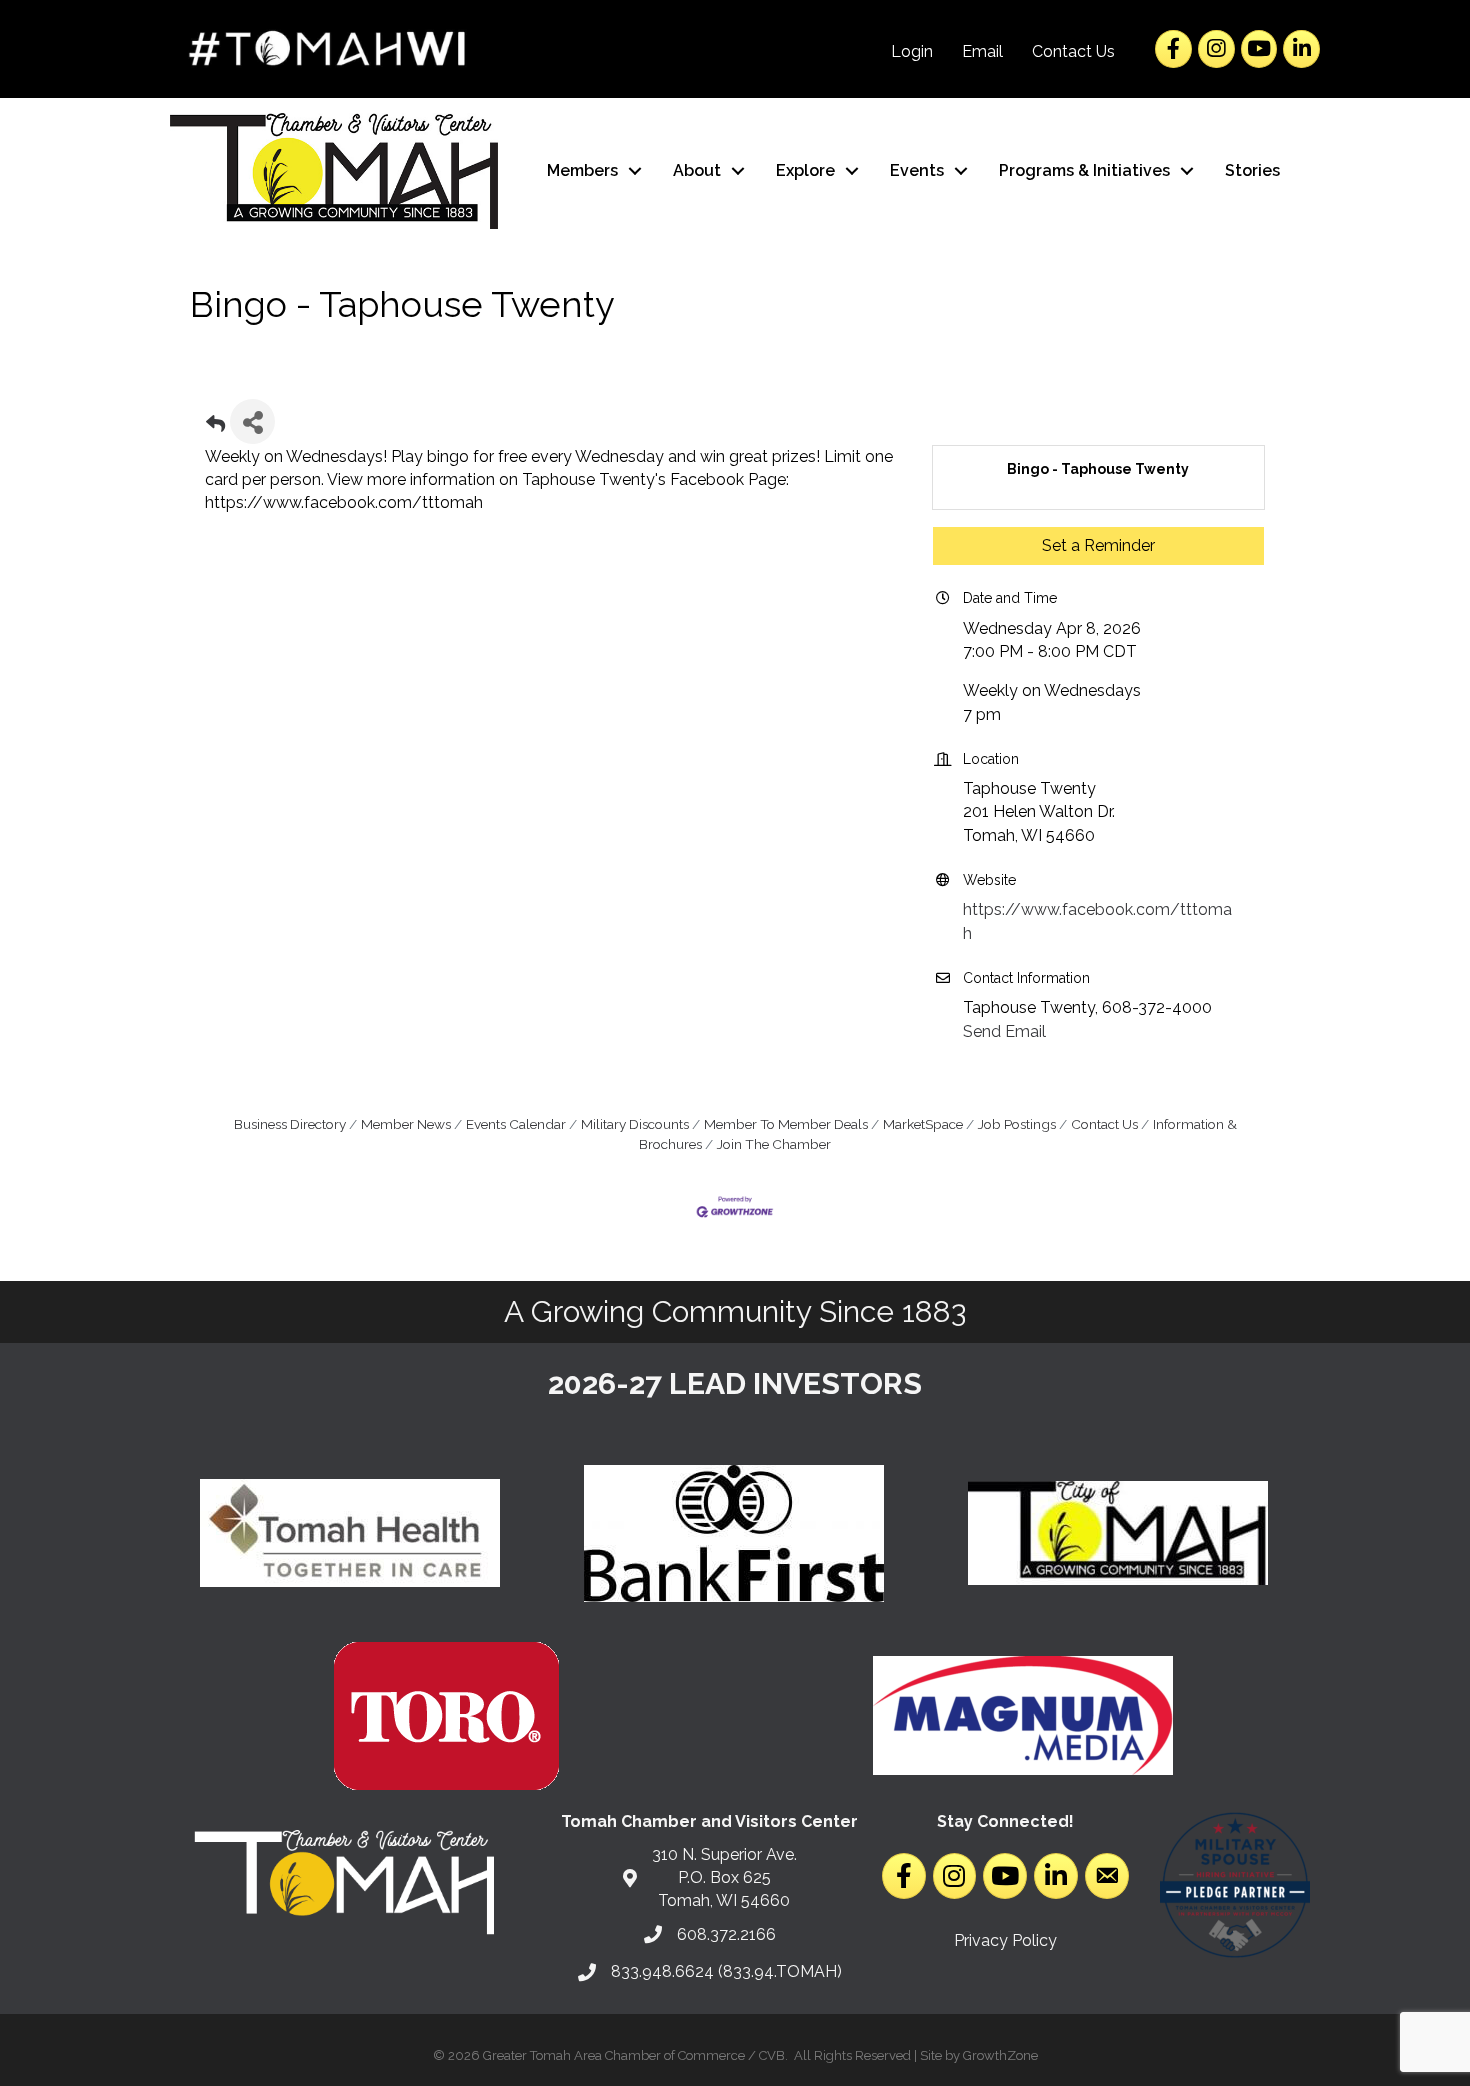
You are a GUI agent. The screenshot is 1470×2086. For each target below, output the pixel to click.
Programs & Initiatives (1084, 170)
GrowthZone (1000, 2055)
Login (912, 51)
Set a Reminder (1098, 545)
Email (982, 51)
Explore (805, 170)
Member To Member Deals (786, 1124)
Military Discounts (635, 1124)
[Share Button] (252, 421)
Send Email (1004, 1031)
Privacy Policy (1005, 1940)
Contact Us (1073, 51)
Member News (406, 1124)
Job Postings (1017, 1124)
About (697, 170)
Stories (1252, 170)
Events (917, 170)
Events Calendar (516, 1124)
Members (582, 170)
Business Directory (290, 1124)
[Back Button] (215, 427)
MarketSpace (923, 1124)
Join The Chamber (774, 1144)
